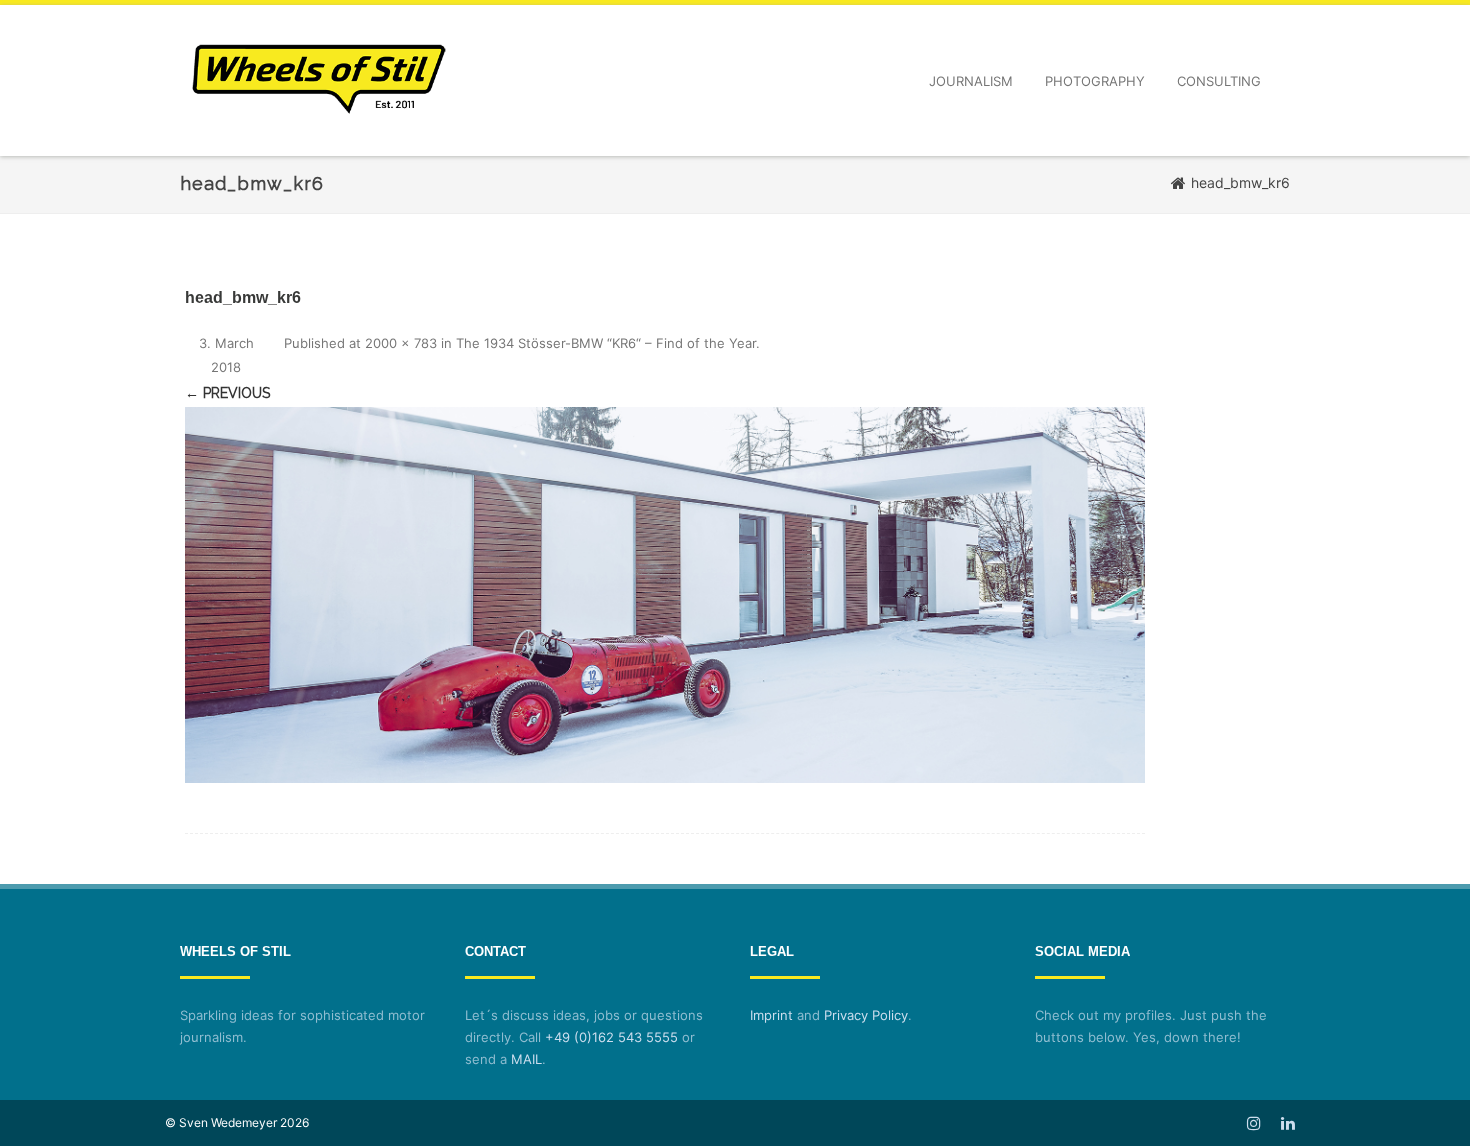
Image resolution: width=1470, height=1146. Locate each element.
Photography (1095, 81)
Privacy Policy (866, 1015)
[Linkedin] (1288, 1123)
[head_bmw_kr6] (665, 595)
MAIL (526, 1059)
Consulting (1219, 81)
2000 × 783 (401, 343)
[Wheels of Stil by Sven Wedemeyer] (319, 148)
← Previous (227, 393)
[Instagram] (1254, 1123)
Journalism (971, 81)
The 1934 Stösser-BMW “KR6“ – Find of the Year (606, 343)
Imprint (771, 1015)
